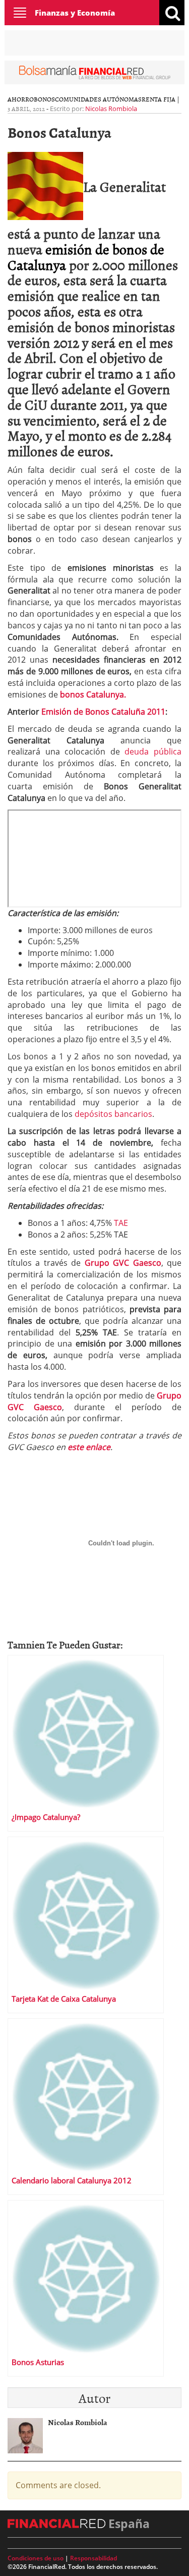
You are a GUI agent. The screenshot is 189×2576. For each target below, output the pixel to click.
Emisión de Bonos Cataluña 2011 (102, 712)
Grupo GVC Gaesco (123, 1263)
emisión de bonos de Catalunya (86, 257)
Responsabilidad (93, 2558)
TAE (121, 1223)
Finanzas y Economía (75, 13)
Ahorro (21, 99)
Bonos (44, 99)
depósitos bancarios (113, 1114)
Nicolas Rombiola (111, 109)
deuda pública (153, 752)
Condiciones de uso (36, 2558)
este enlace (89, 1447)
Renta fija (159, 99)
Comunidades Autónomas (98, 99)
